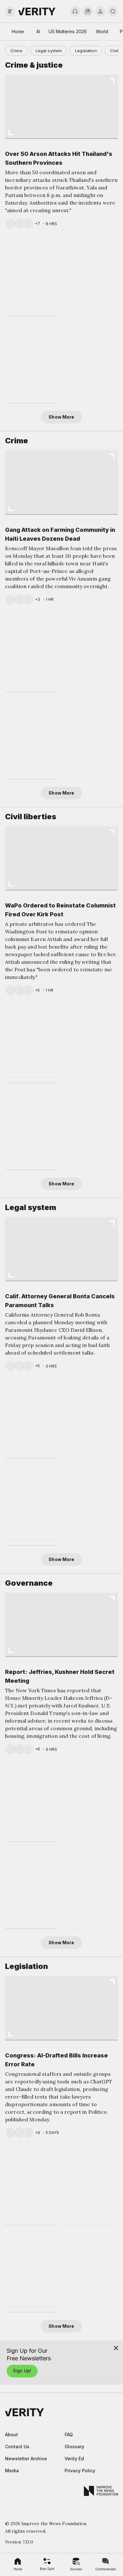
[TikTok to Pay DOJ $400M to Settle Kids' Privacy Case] (92, 363)
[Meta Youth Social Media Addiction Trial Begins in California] (31, 2270)
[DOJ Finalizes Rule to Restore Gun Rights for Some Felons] (92, 2186)
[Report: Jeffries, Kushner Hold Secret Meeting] (61, 1624)
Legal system (49, 51)
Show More (61, 417)
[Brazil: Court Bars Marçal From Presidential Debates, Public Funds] (31, 1886)
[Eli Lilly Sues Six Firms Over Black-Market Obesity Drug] (92, 2273)
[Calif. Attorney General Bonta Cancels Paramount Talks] (61, 1249)
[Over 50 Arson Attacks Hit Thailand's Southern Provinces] (61, 106)
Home (18, 31)
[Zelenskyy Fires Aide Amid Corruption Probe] (92, 1889)
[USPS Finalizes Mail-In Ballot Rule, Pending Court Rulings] (31, 1799)
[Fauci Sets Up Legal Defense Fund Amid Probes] (92, 277)
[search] (113, 11)
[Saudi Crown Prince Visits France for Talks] (31, 274)
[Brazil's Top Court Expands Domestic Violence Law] (92, 1419)
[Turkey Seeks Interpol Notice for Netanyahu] (31, 361)
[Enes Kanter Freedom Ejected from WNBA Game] (31, 1041)
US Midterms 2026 (68, 31)
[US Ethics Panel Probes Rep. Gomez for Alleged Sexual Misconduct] (31, 737)
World (102, 31)
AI (38, 31)
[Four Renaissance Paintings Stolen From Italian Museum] (92, 739)
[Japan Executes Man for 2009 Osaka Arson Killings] (92, 1043)
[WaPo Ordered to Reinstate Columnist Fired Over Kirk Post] (61, 858)
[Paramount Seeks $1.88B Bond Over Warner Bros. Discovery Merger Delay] (31, 2183)
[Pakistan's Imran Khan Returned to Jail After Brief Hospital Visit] (92, 1130)
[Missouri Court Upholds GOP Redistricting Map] (92, 1802)
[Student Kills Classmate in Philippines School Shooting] (31, 650)
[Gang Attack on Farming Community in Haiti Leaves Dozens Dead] (61, 482)
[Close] (116, 2348)
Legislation (86, 51)
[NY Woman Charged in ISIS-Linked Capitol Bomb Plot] (31, 1503)
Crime (16, 51)
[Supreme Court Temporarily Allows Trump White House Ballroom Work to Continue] (31, 1416)
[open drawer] (10, 11)
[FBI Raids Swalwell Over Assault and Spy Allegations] (92, 1506)
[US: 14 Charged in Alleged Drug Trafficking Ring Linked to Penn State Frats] (92, 652)
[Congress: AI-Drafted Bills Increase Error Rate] (61, 2008)
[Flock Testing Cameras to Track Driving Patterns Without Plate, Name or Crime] (31, 1128)
